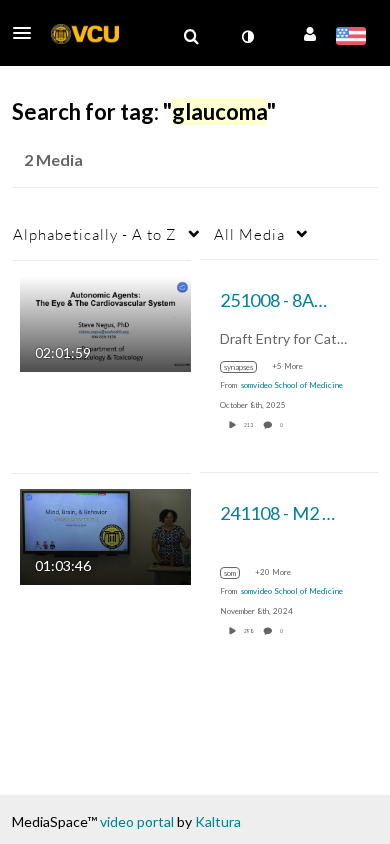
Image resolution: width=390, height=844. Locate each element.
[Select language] (350, 38)
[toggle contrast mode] (247, 37)
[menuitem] (191, 37)
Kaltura (218, 821)
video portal (137, 821)
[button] (28, 33)
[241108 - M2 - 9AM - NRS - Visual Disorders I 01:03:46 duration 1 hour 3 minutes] (105, 534)
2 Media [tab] (53, 159)
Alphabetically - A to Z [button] (95, 234)
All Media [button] (249, 234)
